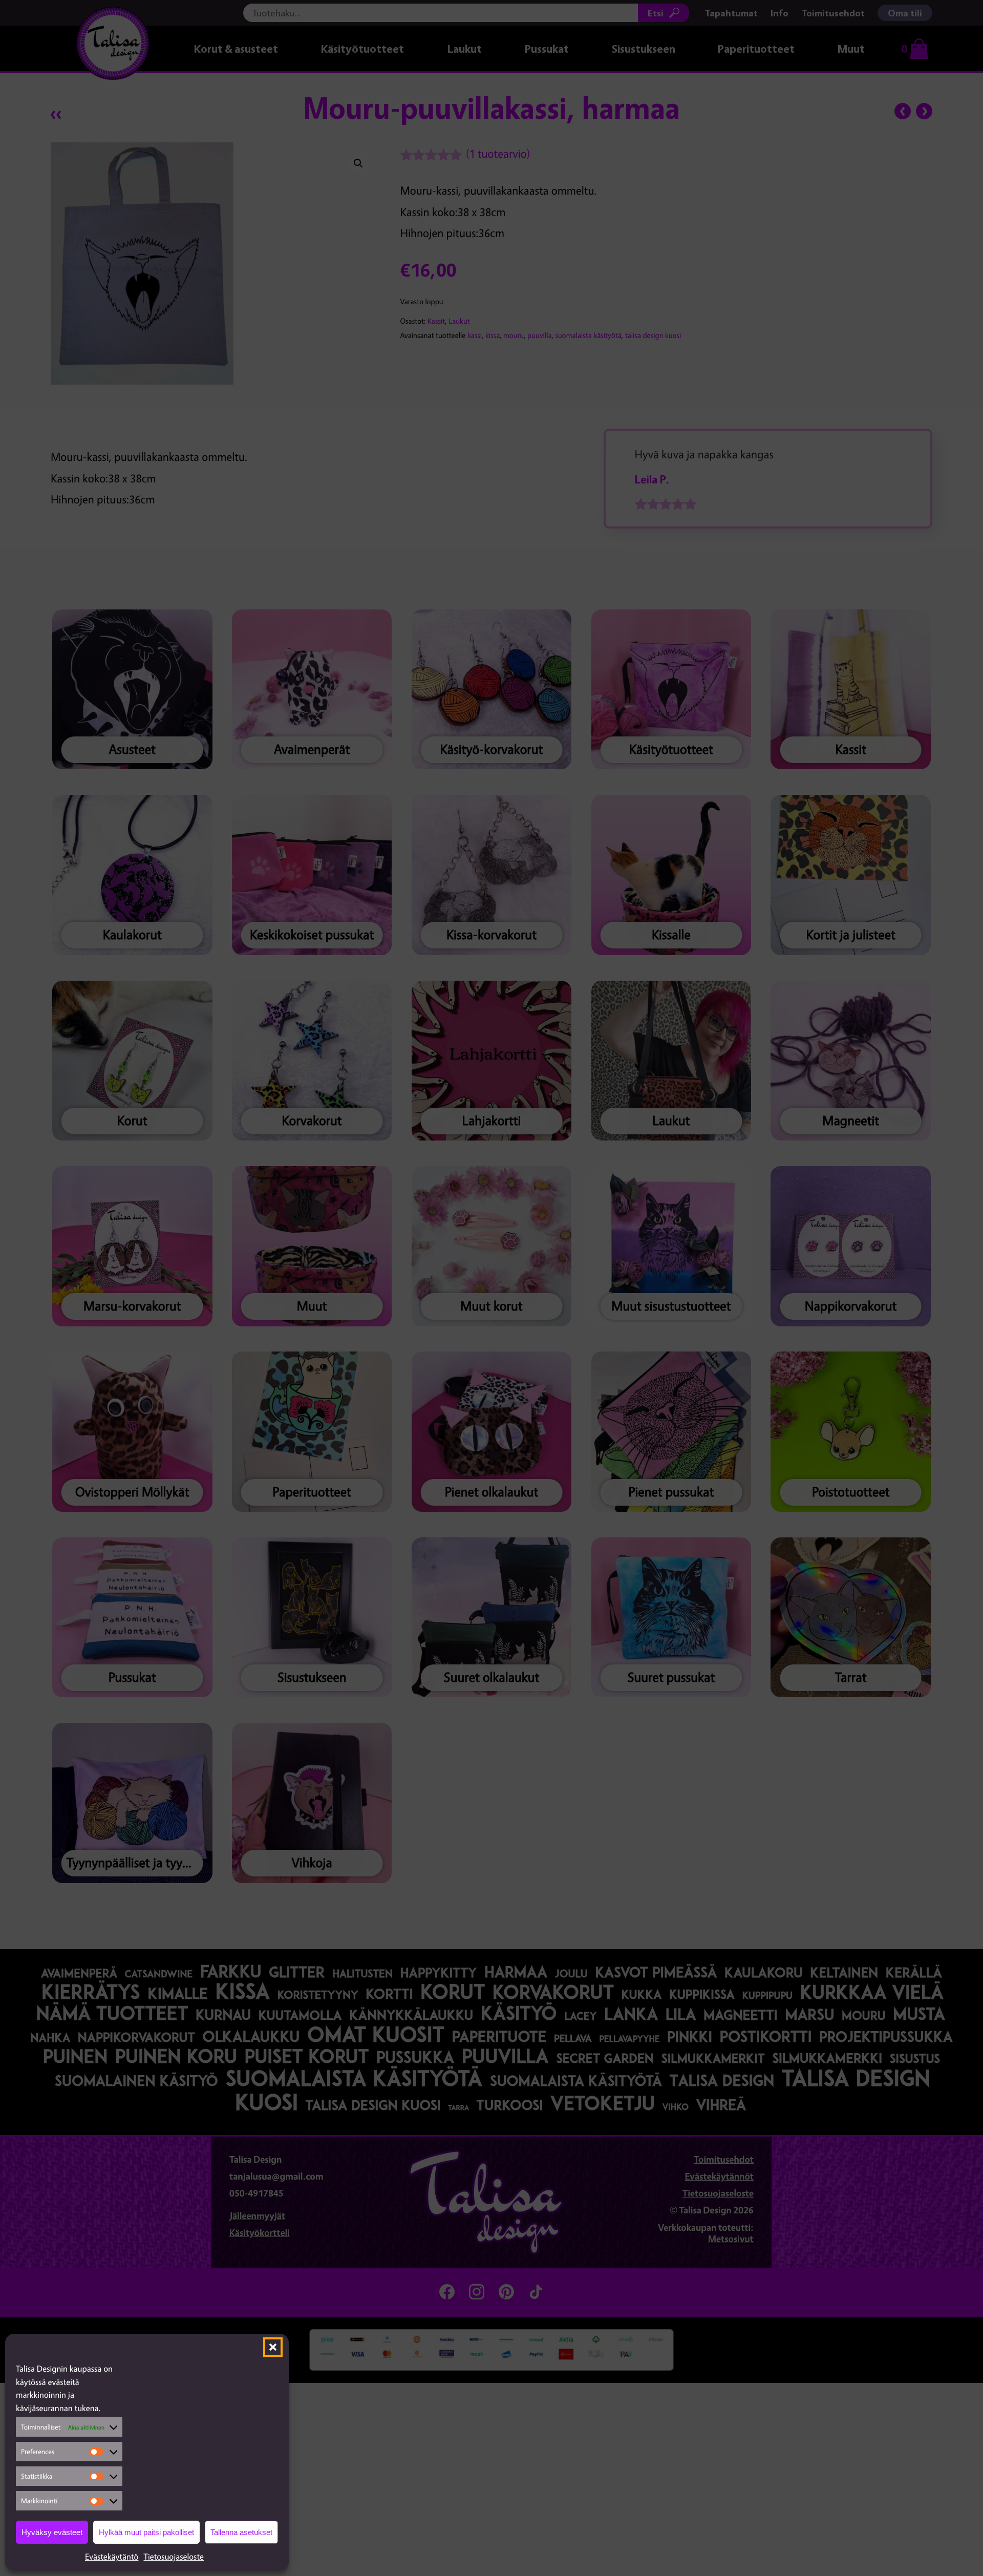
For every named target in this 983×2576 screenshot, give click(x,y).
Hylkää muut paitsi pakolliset (146, 2532)
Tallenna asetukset (241, 2532)
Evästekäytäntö (112, 2557)
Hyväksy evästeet (52, 2532)
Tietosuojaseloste (174, 2557)
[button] (273, 2347)
